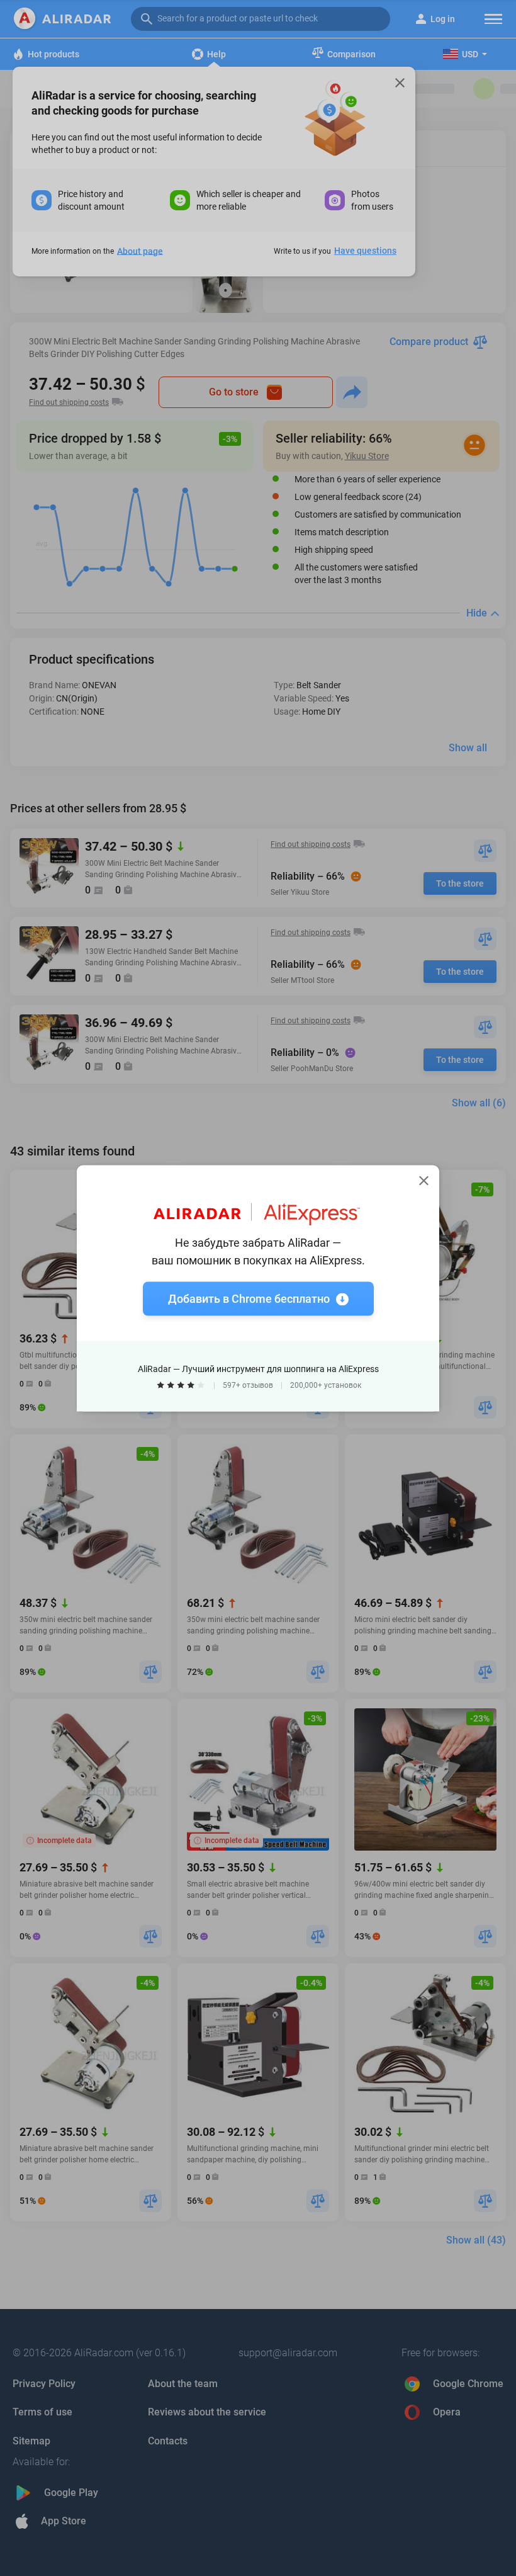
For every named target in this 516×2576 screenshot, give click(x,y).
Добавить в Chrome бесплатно (249, 1298)
